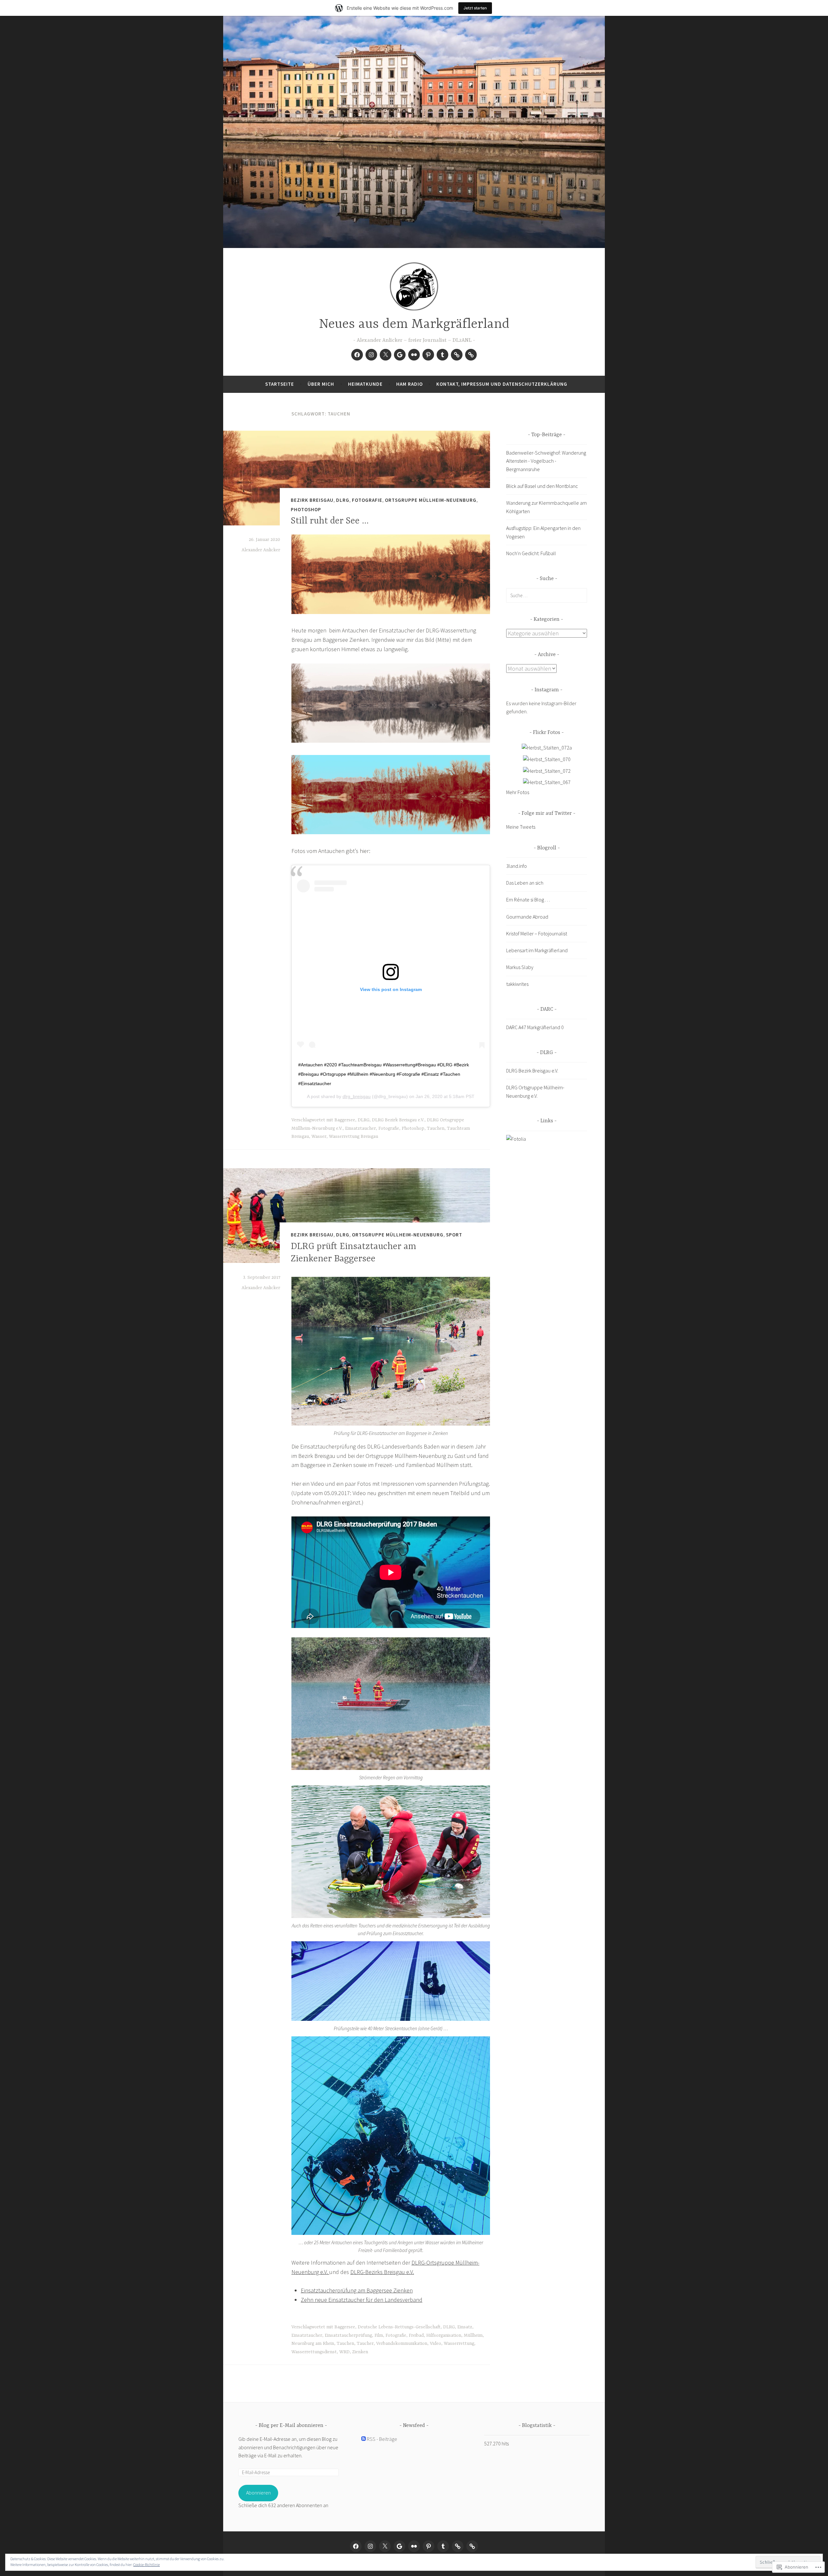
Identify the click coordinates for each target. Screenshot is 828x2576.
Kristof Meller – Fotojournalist (537, 933)
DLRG (343, 500)
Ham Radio (409, 384)
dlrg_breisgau (357, 1096)
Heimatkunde (365, 384)
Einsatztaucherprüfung (348, 2335)
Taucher (365, 2344)
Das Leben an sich (525, 883)
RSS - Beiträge (382, 2439)
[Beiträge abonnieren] (364, 2439)
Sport (454, 1235)
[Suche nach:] (547, 595)
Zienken (360, 2352)
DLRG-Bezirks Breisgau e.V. (382, 2272)
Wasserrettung (459, 2344)
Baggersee (345, 1120)
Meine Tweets (521, 827)
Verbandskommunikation (402, 2344)
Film (379, 2335)
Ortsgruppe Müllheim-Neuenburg (431, 500)
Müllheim (473, 2335)
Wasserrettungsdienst (314, 2352)
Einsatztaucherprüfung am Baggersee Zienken (357, 2290)
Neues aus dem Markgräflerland (414, 324)
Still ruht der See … (330, 521)
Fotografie (367, 500)
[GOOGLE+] (399, 2546)
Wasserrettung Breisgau (354, 1137)
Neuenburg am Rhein (313, 2344)
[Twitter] (386, 355)
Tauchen (436, 1128)
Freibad (416, 2335)
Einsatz (465, 2327)
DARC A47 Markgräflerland (533, 1027)
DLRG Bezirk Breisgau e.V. (398, 1120)
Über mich (321, 384)
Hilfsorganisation (444, 2335)
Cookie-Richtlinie (147, 2565)
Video (436, 2344)
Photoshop (306, 509)
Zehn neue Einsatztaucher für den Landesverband (362, 2300)
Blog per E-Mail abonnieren (291, 2426)
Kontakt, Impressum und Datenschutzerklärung (502, 384)
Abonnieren (258, 2493)
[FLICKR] (414, 2546)
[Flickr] (414, 355)
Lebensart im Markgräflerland (537, 950)
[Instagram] (371, 355)
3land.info (517, 866)
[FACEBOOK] (356, 2546)
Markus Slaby (520, 967)
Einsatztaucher (360, 1128)
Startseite (280, 384)
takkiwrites (517, 984)
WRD (344, 2352)
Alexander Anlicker (261, 550)
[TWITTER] (385, 2546)
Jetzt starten (475, 8)
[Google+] (400, 355)
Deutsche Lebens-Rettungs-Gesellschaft (399, 2327)
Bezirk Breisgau (312, 500)
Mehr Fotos (518, 792)
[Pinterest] (428, 355)
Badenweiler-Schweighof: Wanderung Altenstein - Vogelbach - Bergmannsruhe (546, 461)
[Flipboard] (457, 355)
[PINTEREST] (429, 2546)
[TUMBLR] (443, 2546)
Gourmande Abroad (527, 917)
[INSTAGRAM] (370, 2546)
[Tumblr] (442, 355)
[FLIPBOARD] (458, 2546)
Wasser (319, 1137)
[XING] (472, 2546)
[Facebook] (357, 355)
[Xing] (471, 355)
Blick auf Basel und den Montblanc (542, 486)
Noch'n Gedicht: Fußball (531, 553)
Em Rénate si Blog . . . (528, 900)
